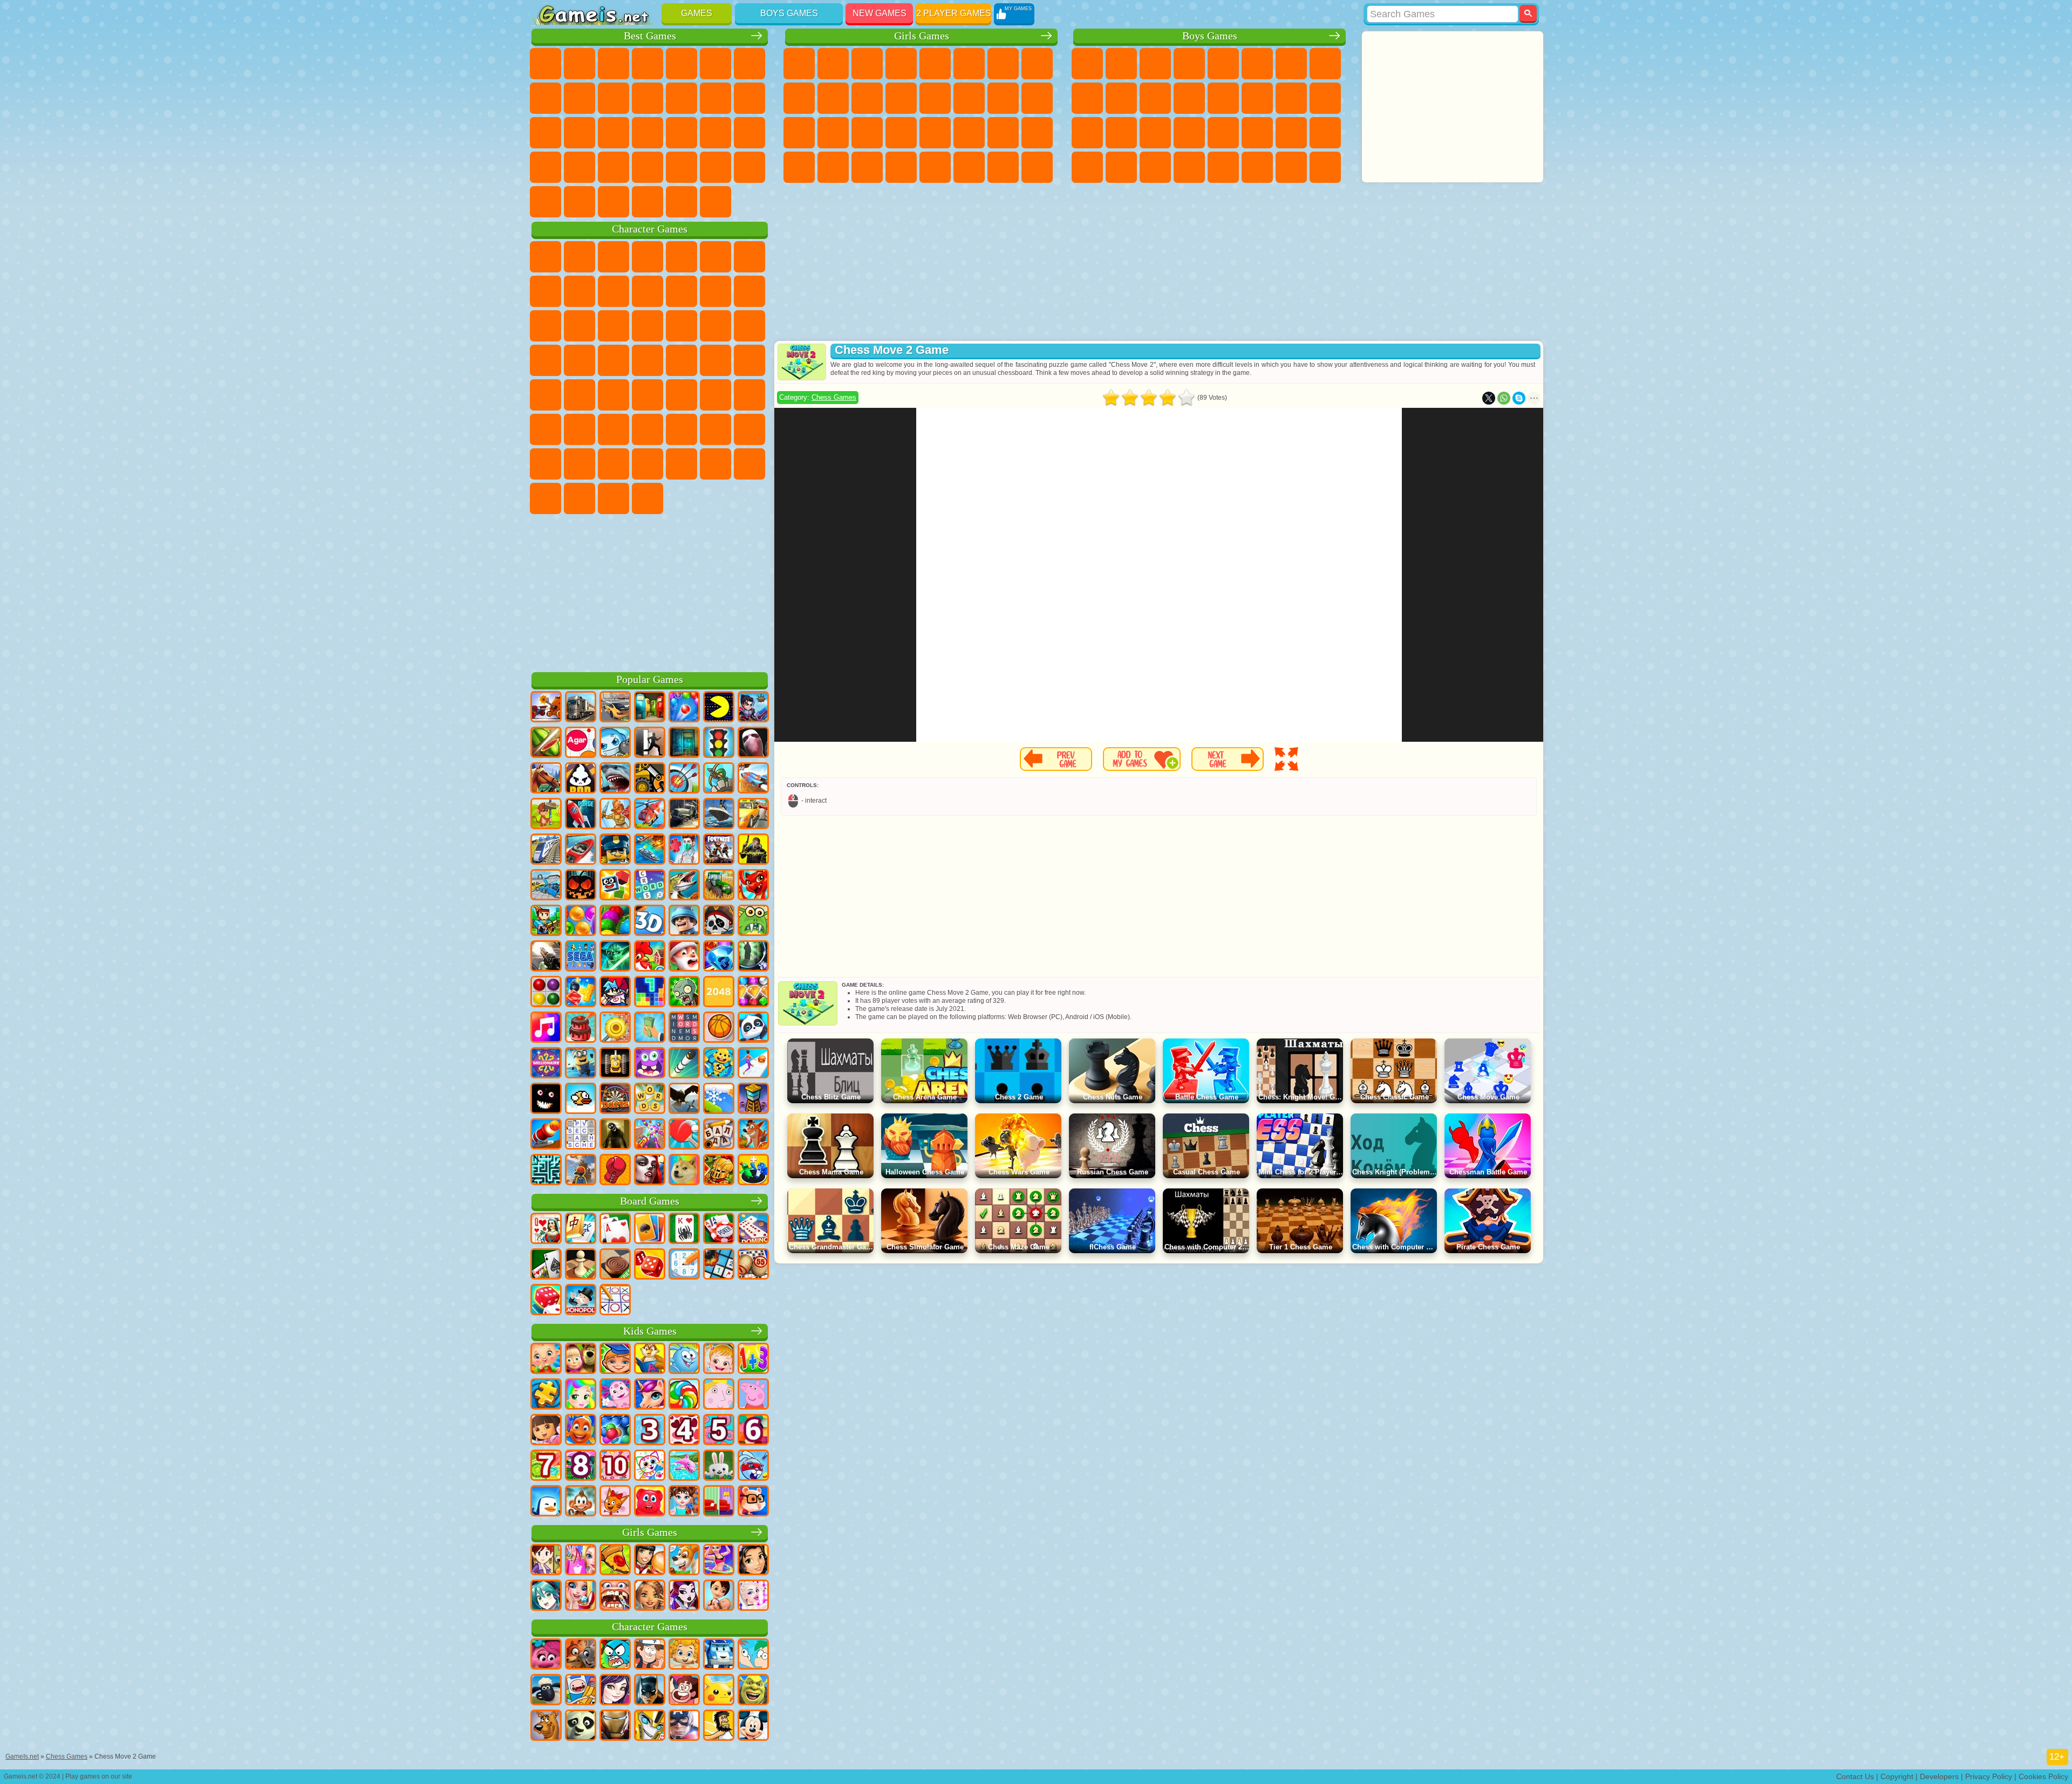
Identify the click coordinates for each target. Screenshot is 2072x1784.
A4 (580, 429)
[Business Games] (650, 1028)
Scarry (715, 98)
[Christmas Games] (684, 957)
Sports (614, 98)
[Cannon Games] (546, 1135)
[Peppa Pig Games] (753, 1395)
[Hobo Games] (719, 1726)
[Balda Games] (719, 1135)
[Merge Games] (753, 1171)
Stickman (1155, 98)
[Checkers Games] (615, 1265)
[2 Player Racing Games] (753, 779)
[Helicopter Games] (650, 815)
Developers (1939, 1776)
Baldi (614, 429)
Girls (580, 64)
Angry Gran (647, 291)
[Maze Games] (546, 1171)
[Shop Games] (581, 1561)
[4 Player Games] (650, 708)
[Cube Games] (615, 886)
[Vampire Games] (650, 1171)
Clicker (546, 133)
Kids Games (650, 1331)
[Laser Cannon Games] (753, 921)
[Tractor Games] (719, 886)
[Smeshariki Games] (684, 1359)
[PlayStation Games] (753, 1135)
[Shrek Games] (753, 1691)
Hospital (833, 133)
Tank (1189, 64)
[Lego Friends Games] (753, 1561)
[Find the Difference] (719, 1502)
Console (715, 202)
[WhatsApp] (1504, 398)
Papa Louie (1003, 98)
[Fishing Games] (684, 886)
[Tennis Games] (684, 1135)
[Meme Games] (684, 1171)
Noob (749, 429)
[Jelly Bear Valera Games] (650, 1502)
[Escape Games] (650, 743)
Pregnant (1037, 98)
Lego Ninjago (681, 257)
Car (1325, 64)
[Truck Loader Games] (650, 779)
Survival (1155, 133)
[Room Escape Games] (684, 743)
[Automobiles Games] (615, 708)
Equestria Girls (833, 64)
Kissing (969, 98)
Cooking (935, 167)
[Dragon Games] (753, 886)
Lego (681, 291)
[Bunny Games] (719, 1466)
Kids (647, 64)
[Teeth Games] (615, 1596)
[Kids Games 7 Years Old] (546, 1466)
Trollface (580, 291)
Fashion (1003, 133)
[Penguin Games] (546, 1502)
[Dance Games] (719, 1561)
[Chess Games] (581, 1265)
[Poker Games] (719, 1229)
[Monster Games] (650, 1064)
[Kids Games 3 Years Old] (650, 1431)
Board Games (650, 1201)
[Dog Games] (684, 1561)
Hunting (1325, 167)
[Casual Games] (650, 1135)
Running (1155, 167)
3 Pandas (614, 326)
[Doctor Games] (684, 850)
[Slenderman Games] (753, 743)
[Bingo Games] (753, 1265)
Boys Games (789, 13)
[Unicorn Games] (650, 1395)
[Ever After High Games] (684, 1596)
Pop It (546, 98)
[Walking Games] (753, 1064)
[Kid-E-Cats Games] (615, 1502)
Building (681, 202)
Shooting (1189, 167)
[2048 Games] (719, 993)
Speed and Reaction (749, 133)
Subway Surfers (715, 291)
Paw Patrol (614, 257)
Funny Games (647, 98)
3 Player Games (647, 167)
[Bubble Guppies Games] (684, 1655)
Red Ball (546, 291)
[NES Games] (615, 1064)
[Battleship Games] (650, 850)
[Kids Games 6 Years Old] (753, 1431)
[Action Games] (546, 708)
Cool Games (715, 167)
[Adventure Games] (546, 815)
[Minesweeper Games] (719, 1265)
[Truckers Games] (581, 708)
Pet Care (969, 167)
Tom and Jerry (546, 395)
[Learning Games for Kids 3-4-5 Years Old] (650, 1359)
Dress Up (901, 98)
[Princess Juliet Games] (581, 1395)
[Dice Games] (546, 1301)
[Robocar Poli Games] (719, 1655)
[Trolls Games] (546, 1655)
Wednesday (715, 464)
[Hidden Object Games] (753, 957)
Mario (580, 360)
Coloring (1037, 64)
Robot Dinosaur (1121, 133)
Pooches (749, 326)
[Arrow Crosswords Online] (581, 1135)
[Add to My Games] (1142, 759)
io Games (681, 98)
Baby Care (1037, 133)
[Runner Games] (581, 1064)
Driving (580, 202)
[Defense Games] (719, 779)
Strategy (1155, 64)
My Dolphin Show (580, 326)
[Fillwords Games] (684, 1028)
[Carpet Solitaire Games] (546, 1265)
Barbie (901, 64)
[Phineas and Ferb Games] (753, 1655)
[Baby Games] (546, 1359)
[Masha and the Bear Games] (581, 1359)
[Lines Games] (546, 993)
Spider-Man (614, 360)
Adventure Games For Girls (1003, 64)
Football (1121, 64)
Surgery (901, 133)
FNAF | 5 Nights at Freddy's (715, 257)
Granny (647, 429)
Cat (867, 98)
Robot (1325, 98)
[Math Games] (753, 1359)
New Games (880, 13)
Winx (901, 167)
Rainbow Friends (580, 464)
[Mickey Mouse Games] (753, 1726)
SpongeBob (580, 257)
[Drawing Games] (650, 1466)
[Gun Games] (546, 957)
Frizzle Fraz (647, 360)
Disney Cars (647, 326)
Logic (749, 98)
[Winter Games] (719, 1099)
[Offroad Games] (684, 815)
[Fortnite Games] (719, 850)
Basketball (546, 202)
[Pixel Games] (546, 921)
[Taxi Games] (753, 815)
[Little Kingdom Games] (719, 1395)
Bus (1087, 167)
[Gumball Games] (615, 1655)
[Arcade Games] (719, 708)
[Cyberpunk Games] (753, 850)
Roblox (715, 429)
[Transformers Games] (650, 1726)
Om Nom (546, 326)
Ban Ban (749, 464)
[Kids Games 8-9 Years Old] (581, 1466)
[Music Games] (546, 1028)
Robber (1189, 133)
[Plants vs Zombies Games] (684, 993)
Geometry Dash (580, 98)
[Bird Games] (684, 1099)
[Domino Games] (753, 1229)
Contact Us (1855, 1776)
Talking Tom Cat (647, 257)
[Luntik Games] (615, 1395)
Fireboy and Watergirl (867, 64)
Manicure (867, 133)
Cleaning (833, 167)
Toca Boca (614, 464)
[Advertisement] (650, 591)
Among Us (715, 395)
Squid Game (546, 429)
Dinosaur (647, 133)
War (647, 202)
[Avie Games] (650, 1596)
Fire (1121, 167)
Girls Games (922, 36)
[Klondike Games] (650, 1229)
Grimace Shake (580, 498)
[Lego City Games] (615, 850)
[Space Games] (581, 815)
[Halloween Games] (581, 886)
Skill (715, 64)
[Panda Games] (753, 1028)
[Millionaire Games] (546, 1064)
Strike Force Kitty (546, 360)
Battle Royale (1257, 64)
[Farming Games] (650, 957)
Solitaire (580, 133)
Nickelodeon (681, 167)
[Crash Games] (546, 886)
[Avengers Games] (684, 1726)
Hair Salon (935, 98)
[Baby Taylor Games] (684, 1502)
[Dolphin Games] (684, 1466)
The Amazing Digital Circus (647, 498)
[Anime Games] (546, 1596)
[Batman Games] (650, 1691)
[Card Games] (615, 1229)
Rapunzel (799, 133)
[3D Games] (650, 921)
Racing (1257, 98)
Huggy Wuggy (681, 429)
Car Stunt (546, 167)
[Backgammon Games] (650, 1265)
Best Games (650, 36)
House (1003, 167)
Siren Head (681, 395)
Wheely (546, 257)
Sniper (1291, 98)
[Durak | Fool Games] (546, 1229)
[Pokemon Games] (719, 1691)
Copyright (1897, 1776)
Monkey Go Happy (749, 360)
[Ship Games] (719, 815)
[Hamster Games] (753, 1502)
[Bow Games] (684, 779)
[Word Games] (650, 1099)
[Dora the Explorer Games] (546, 1431)
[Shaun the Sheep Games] (546, 1691)
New (546, 64)
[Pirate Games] (719, 921)
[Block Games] (581, 993)
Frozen (833, 98)
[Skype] (1519, 398)
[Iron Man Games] (615, 1726)
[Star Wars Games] (615, 957)
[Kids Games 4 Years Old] (684, 1431)
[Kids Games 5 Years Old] (719, 1431)
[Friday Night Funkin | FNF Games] (615, 993)
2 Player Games (954, 13)
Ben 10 (1291, 133)
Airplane (1223, 167)
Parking (1087, 64)
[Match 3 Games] (719, 957)
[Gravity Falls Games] (650, 1655)
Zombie (1223, 64)
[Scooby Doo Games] (546, 1726)
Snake (580, 167)
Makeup (935, 133)
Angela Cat (799, 98)
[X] (1489, 398)
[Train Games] (546, 850)
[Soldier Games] (684, 921)
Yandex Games (749, 64)
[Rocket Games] (684, 1064)
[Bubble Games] (615, 1431)
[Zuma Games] (615, 921)
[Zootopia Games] (581, 1655)
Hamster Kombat (614, 498)
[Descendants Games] (615, 1691)
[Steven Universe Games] (684, 1691)
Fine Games (681, 133)
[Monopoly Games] (581, 1301)
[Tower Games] (753, 1099)
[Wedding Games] (581, 1596)
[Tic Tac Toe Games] (615, 1301)
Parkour (1291, 167)
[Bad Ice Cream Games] (581, 779)
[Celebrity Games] (753, 1596)
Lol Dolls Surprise (1037, 167)
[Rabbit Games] (753, 1466)
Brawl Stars (749, 395)
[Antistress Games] (719, 1064)
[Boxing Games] (615, 1171)
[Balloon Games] (581, 921)
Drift (1325, 133)
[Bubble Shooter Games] (684, 708)
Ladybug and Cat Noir (614, 291)
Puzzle (614, 167)
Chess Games (834, 397)
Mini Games (715, 133)
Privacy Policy (1989, 1776)
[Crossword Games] (650, 886)
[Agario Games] (581, 743)
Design (799, 167)
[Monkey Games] (581, 1502)
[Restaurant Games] (650, 1561)
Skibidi (546, 498)
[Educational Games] (615, 1359)
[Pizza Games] (615, 1561)
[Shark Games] (615, 779)
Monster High (969, 64)
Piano (867, 167)
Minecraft (1291, 64)
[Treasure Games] (753, 993)
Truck (1189, 98)
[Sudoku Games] (684, 1265)
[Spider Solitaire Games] (684, 1229)
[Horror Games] (546, 1099)
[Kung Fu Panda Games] (581, 1726)
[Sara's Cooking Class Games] (546, 1561)
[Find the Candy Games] (684, 1395)
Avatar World (647, 464)
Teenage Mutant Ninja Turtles (1087, 98)
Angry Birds (749, 291)
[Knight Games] (719, 1171)
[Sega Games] (581, 957)
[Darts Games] (615, 1099)
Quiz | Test (935, 64)
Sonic (715, 326)
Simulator (614, 64)
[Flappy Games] (581, 1099)
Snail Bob (749, 257)
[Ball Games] (719, 1028)
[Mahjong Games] (581, 1229)
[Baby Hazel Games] (719, 1359)
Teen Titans (580, 395)
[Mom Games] (719, 1596)
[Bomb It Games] (615, 743)
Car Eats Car (1223, 133)
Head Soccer (614, 202)
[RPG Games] (753, 708)
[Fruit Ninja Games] (546, 743)
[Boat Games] (581, 850)
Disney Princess (969, 133)
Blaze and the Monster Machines (681, 326)
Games (697, 13)
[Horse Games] (546, 779)
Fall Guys (647, 395)
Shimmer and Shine (715, 360)
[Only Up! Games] (581, 1171)
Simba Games (681, 464)
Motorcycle (1121, 98)
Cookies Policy (2043, 1776)
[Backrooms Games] (615, 1135)
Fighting (1223, 98)
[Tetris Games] (650, 993)
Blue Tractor (614, 395)
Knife (614, 133)
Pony (799, 64)
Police (1087, 133)
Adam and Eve (681, 360)
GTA (1257, 133)
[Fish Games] (581, 1431)
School (749, 167)
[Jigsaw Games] (546, 1395)
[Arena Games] (615, 815)
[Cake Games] (581, 1028)
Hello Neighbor (546, 464)
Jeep (1257, 167)
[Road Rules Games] (719, 743)
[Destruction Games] (615, 1028)
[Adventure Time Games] (581, 1691)
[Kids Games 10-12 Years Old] (615, 1466)
